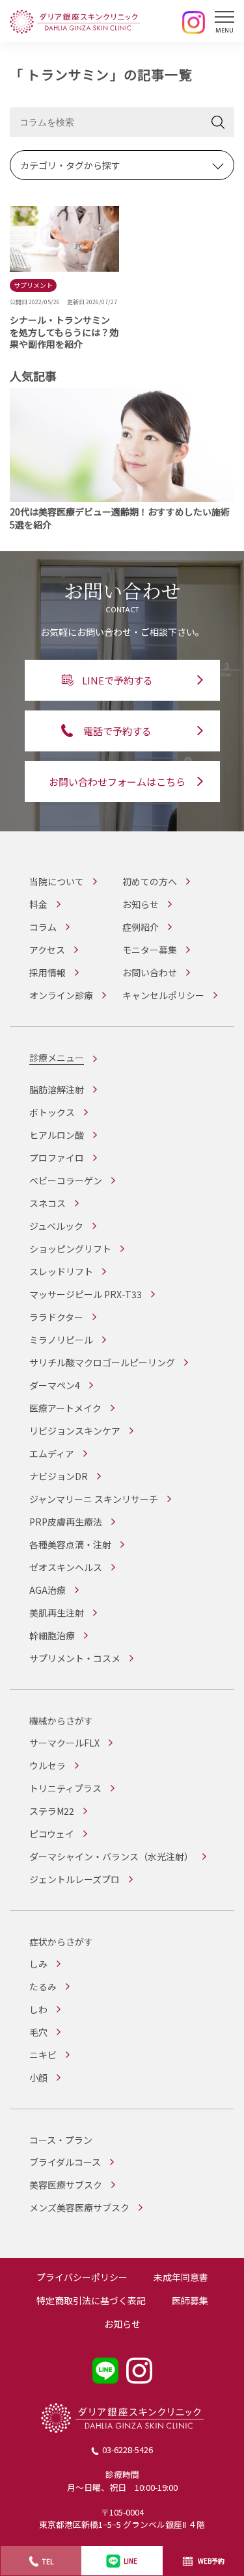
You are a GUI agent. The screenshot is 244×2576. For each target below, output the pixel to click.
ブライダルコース (65, 2162)
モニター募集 (150, 950)
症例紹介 (141, 927)
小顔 (38, 2077)
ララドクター (56, 1317)
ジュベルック (56, 1226)
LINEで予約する (117, 680)
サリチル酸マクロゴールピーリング (102, 1362)
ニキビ (43, 2055)
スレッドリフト (61, 1271)
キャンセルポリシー (163, 995)
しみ (38, 1964)
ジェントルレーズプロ (75, 1879)
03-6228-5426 (128, 2450)
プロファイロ (57, 1158)
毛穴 (38, 2032)
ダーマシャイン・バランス (111, 1856)
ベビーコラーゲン (66, 1180)
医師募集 (190, 2300)
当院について (57, 881)
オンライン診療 (61, 995)
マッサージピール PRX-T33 (86, 1294)
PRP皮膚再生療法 (66, 1522)
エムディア (52, 1453)
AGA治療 (47, 1590)
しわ (38, 2009)
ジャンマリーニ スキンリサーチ (94, 1499)
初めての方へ (150, 881)
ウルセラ (47, 1765)
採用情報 (47, 972)
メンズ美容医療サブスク (79, 2207)
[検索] (218, 122)
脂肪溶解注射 (57, 1089)
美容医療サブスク (66, 2185)
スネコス (47, 1203)
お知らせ (141, 904)
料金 (38, 904)
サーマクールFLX (64, 1743)
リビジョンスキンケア (75, 1431)
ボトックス (52, 1112)
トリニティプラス (65, 1788)
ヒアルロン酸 (57, 1135)
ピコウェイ (52, 1834)
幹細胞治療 (52, 1635)
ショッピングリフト (70, 1249)
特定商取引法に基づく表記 (91, 2300)
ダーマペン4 (55, 1385)
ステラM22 (52, 1811)
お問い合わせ (150, 972)
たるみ (43, 1986)
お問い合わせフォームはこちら (117, 782)
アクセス (47, 950)
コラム (43, 927)
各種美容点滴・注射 (70, 1544)
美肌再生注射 (57, 1613)
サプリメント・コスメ (75, 1658)
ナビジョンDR (59, 1476)
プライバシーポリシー (82, 2277)
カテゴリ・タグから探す (70, 165)
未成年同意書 (181, 2277)
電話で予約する (117, 731)
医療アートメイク (65, 1408)
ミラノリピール (61, 1340)
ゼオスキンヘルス (66, 1567)
